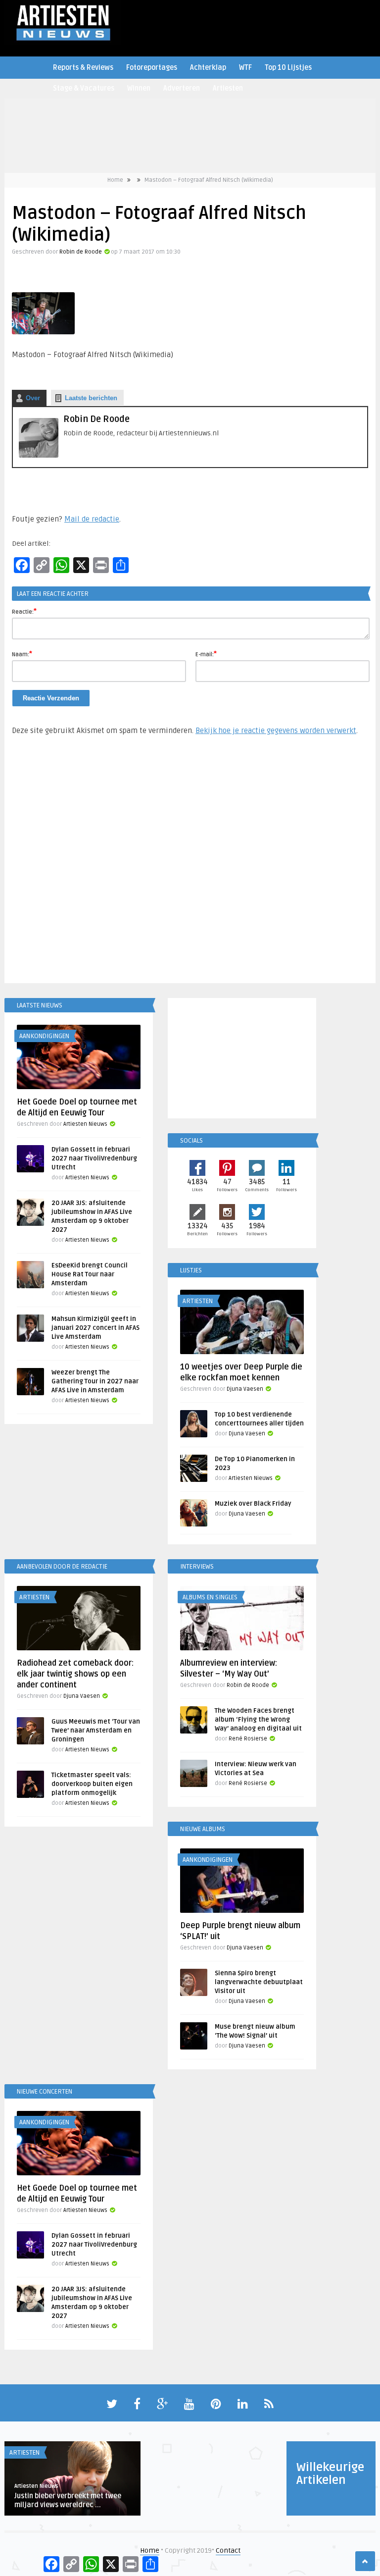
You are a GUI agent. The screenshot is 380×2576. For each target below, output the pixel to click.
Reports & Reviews (83, 68)
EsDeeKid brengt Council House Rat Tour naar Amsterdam (90, 1274)
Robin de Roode (81, 252)
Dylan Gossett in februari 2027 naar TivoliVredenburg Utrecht (94, 1158)
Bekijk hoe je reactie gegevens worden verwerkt (276, 731)
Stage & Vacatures (84, 88)
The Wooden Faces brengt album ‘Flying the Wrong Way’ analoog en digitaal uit (258, 1720)
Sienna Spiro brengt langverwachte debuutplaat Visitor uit (259, 1982)
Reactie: (24, 611)
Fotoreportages (152, 68)
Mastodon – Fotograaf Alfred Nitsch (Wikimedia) (209, 180)
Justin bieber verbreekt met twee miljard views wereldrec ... (68, 2500)
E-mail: (206, 654)
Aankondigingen (44, 1036)
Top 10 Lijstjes (288, 68)
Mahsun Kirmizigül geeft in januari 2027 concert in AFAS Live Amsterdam (95, 1328)
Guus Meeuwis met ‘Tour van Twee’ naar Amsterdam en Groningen (96, 1731)
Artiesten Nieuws (85, 1124)
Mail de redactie (92, 519)
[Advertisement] (190, 864)
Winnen (139, 88)
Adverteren (182, 88)
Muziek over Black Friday (253, 1504)
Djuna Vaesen (245, 1389)
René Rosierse (248, 1739)
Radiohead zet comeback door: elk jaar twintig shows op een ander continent (75, 1674)
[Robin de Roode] (39, 455)
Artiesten (228, 88)
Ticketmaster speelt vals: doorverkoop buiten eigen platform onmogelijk (92, 1784)
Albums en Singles (210, 1597)
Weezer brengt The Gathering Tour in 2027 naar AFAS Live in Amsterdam (95, 1381)
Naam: (22, 654)
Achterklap (208, 68)
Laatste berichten (91, 398)
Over (33, 398)
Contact (228, 2550)
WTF (245, 68)
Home (115, 180)
